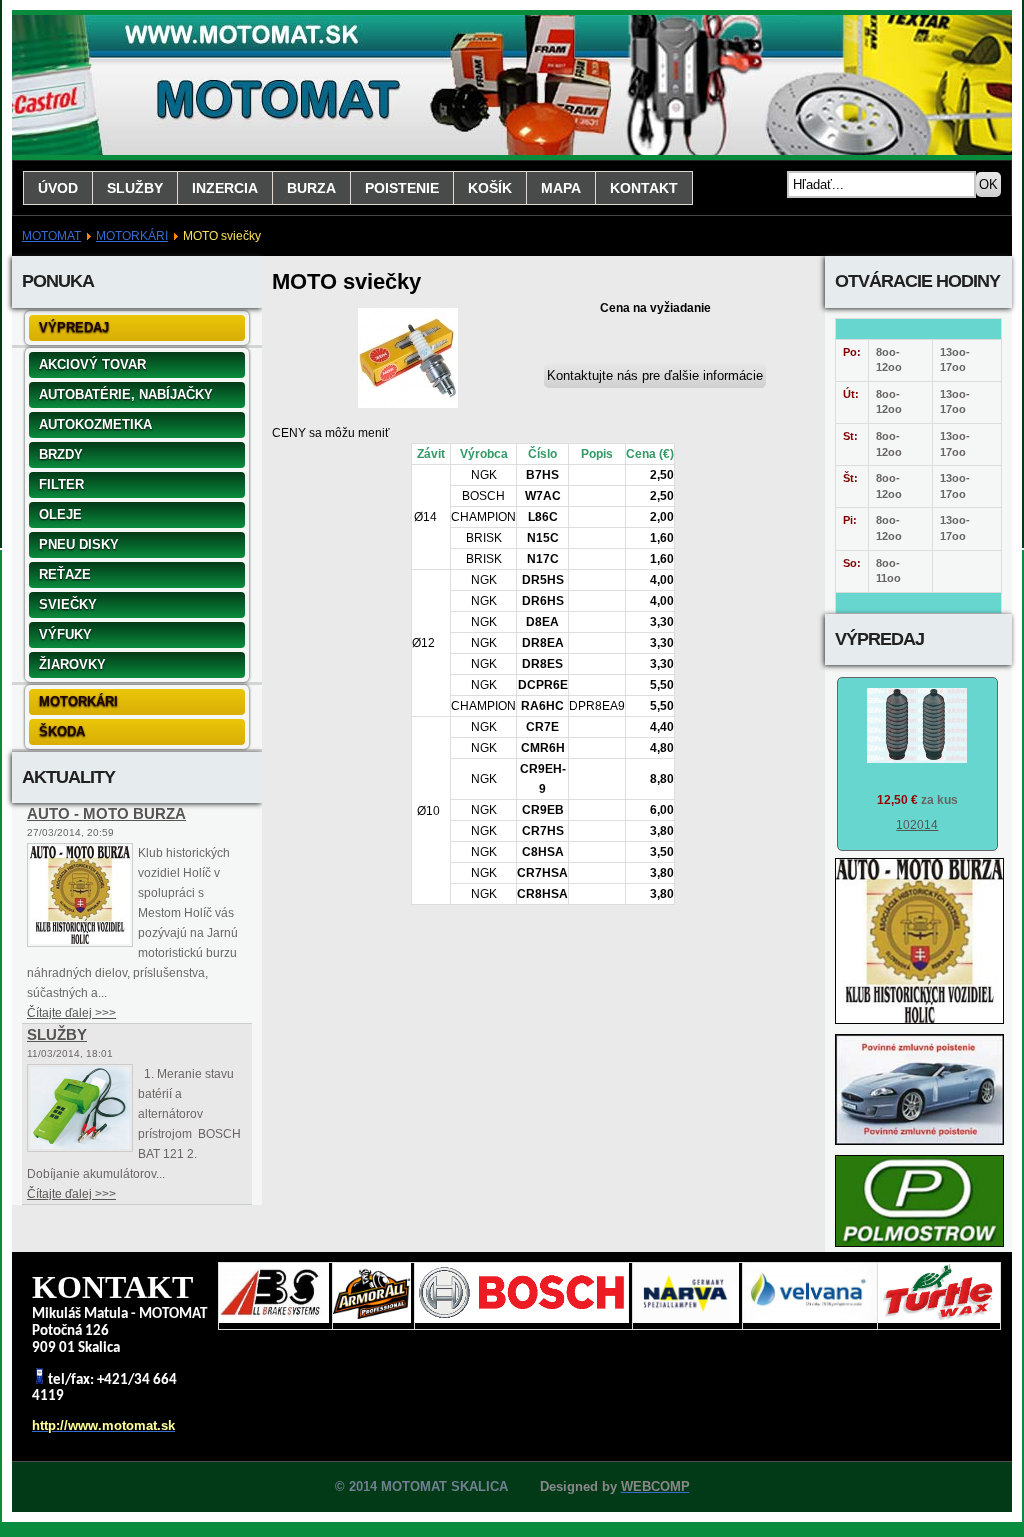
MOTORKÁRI (132, 236)
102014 (917, 825)
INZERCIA (225, 188)
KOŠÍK (490, 188)
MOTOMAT (51, 236)
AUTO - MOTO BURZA (106, 813)
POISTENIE (402, 188)
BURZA (311, 188)
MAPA (561, 188)
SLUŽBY (135, 188)
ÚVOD (58, 188)
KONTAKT (644, 188)
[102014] (917, 759)
